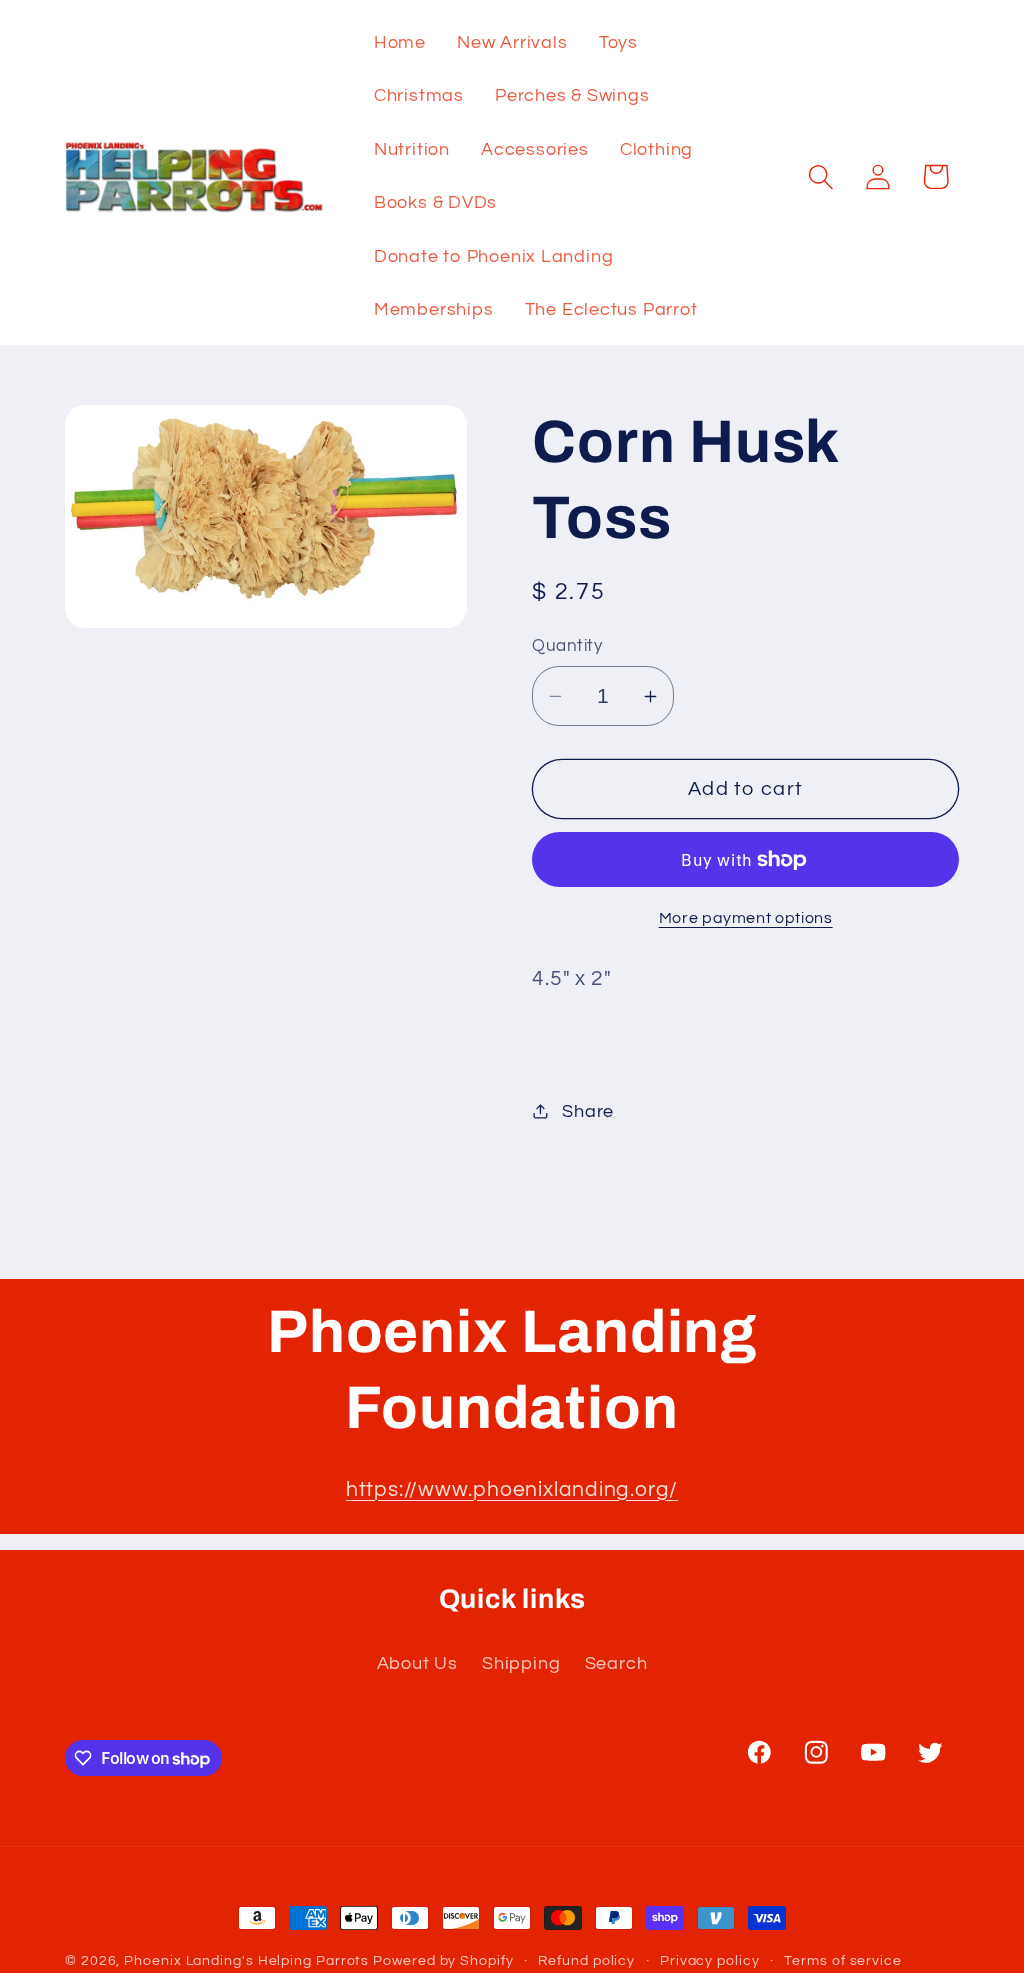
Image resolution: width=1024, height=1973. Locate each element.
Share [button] (588, 1111)
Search (616, 1663)
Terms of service (843, 1960)
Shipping (521, 1663)
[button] (821, 176)
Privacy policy (710, 1960)
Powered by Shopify (443, 1960)
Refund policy (586, 1960)
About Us (417, 1663)
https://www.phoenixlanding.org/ (512, 1489)
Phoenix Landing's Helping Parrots (246, 1960)
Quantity (567, 646)
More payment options (746, 918)
